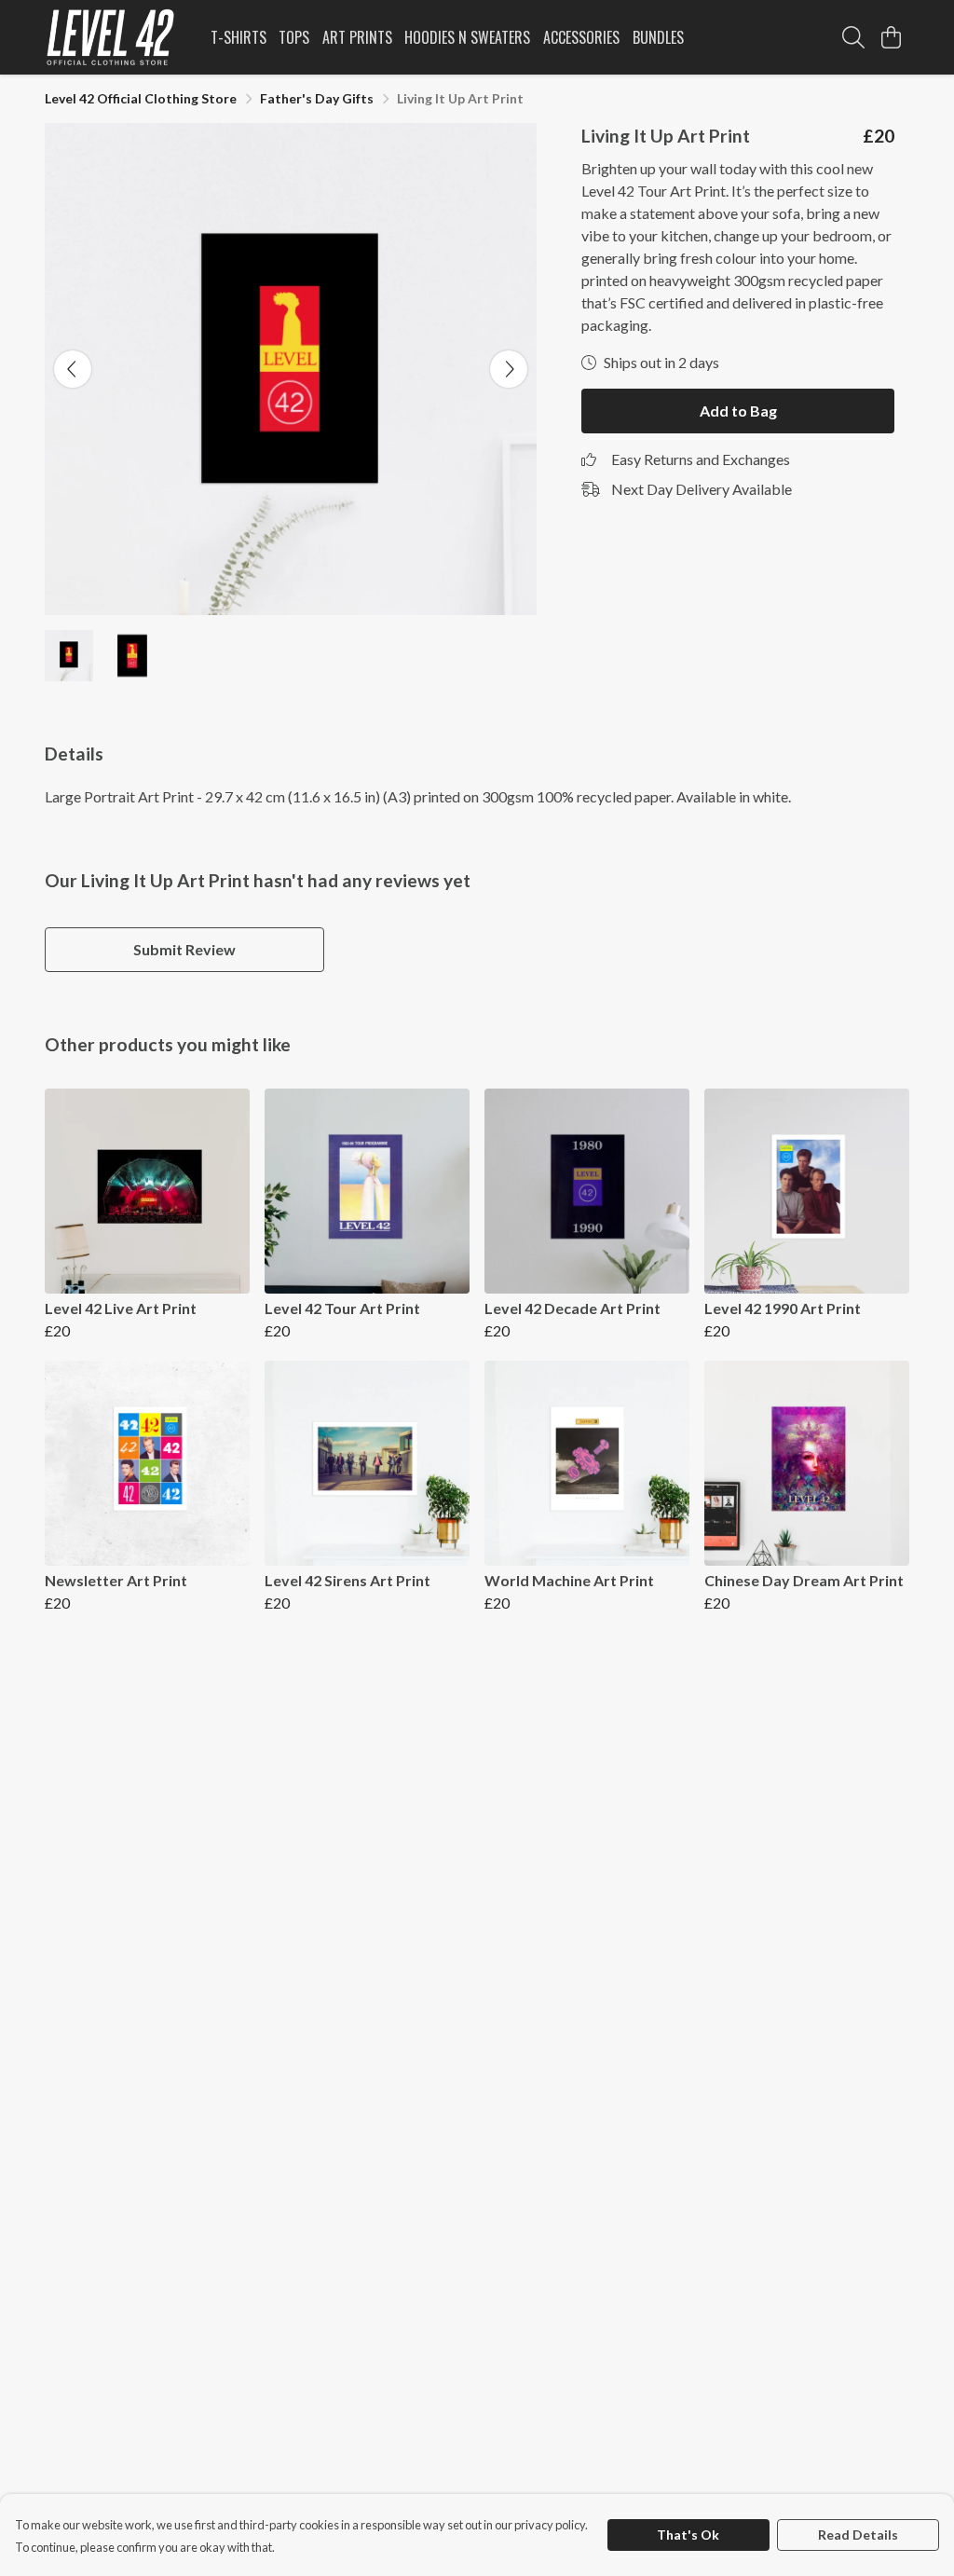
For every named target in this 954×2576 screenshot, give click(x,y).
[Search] (853, 37)
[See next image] (509, 369)
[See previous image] (73, 369)
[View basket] (891, 37)
